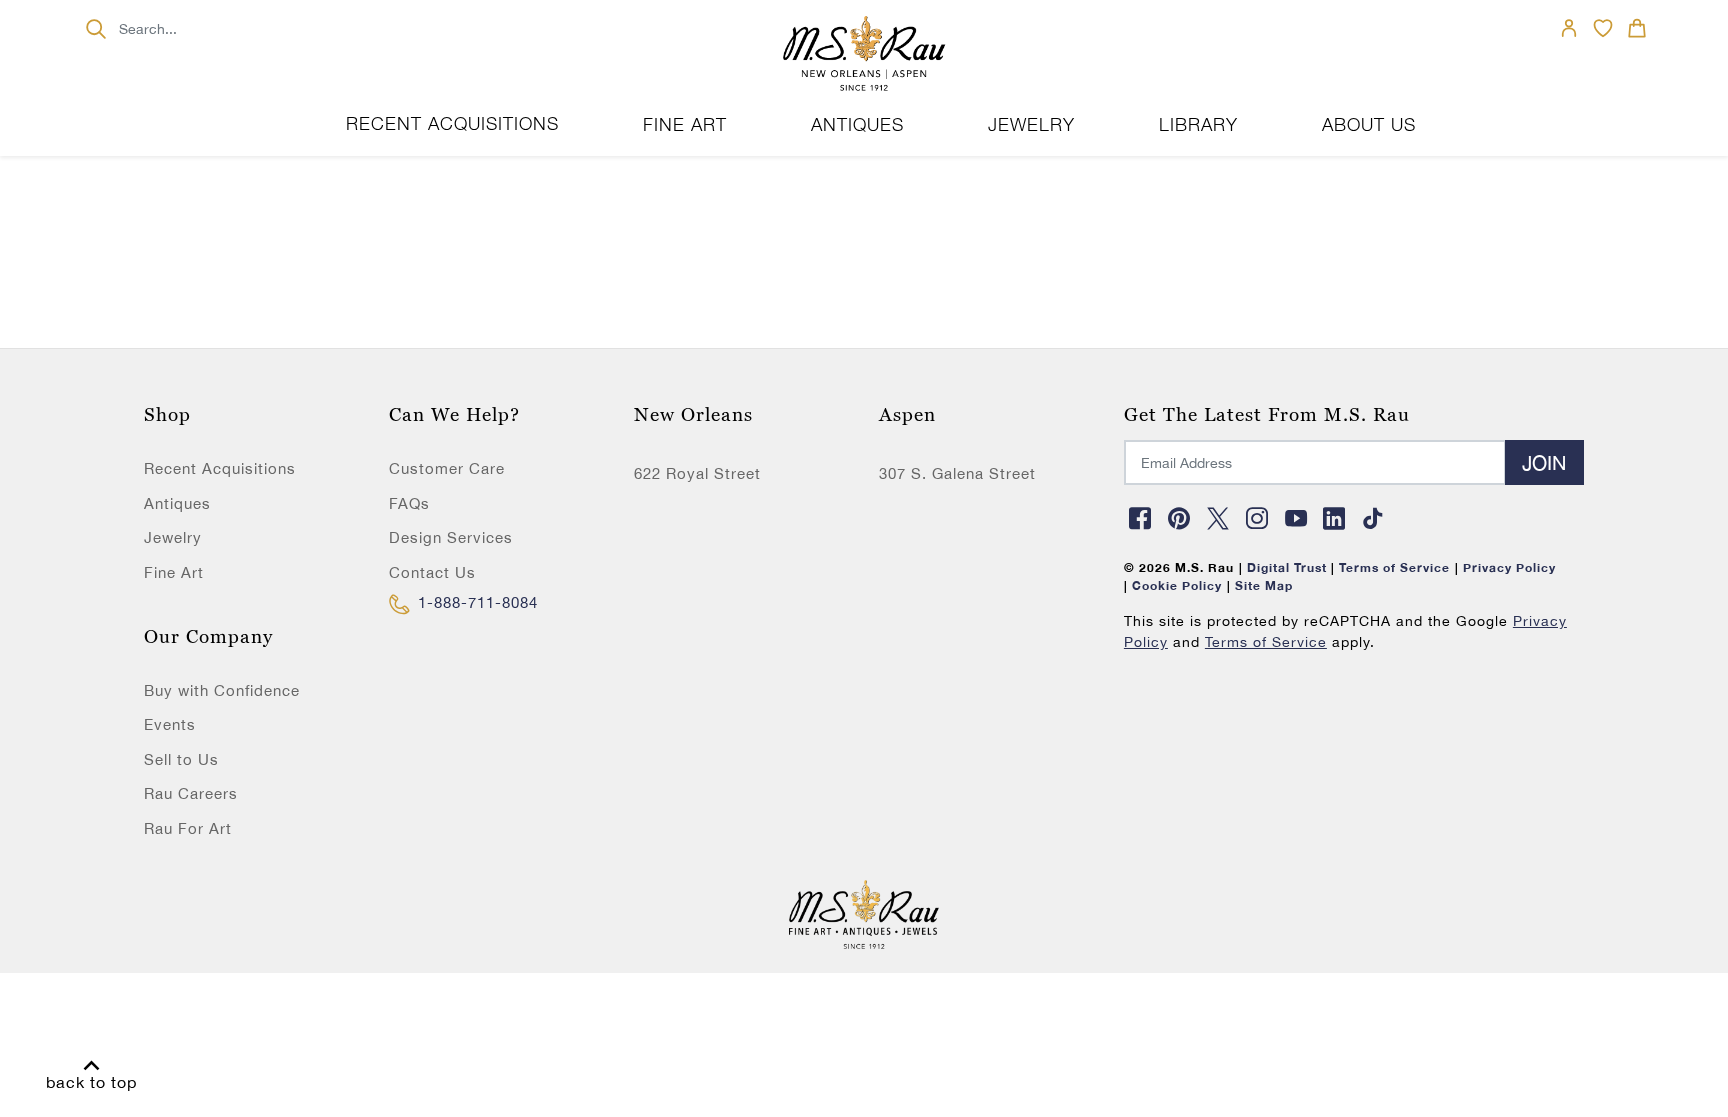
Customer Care (447, 468)
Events (170, 724)
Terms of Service (1266, 642)
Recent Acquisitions (452, 123)
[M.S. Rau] (864, 55)
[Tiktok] (1374, 518)
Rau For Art (188, 828)
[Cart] (1637, 28)
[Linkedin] (1335, 518)
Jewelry (173, 537)
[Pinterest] (1180, 518)
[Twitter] (1218, 518)
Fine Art (174, 572)
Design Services (451, 537)
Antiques (177, 503)
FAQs (409, 503)
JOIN (1544, 462)
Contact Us (432, 572)
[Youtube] (1296, 518)
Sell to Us (181, 759)
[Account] (1569, 28)
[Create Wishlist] (1603, 28)
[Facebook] (1141, 518)
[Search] (95, 28)
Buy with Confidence (222, 690)
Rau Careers (191, 793)
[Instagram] (1257, 518)
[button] (685, 125)
